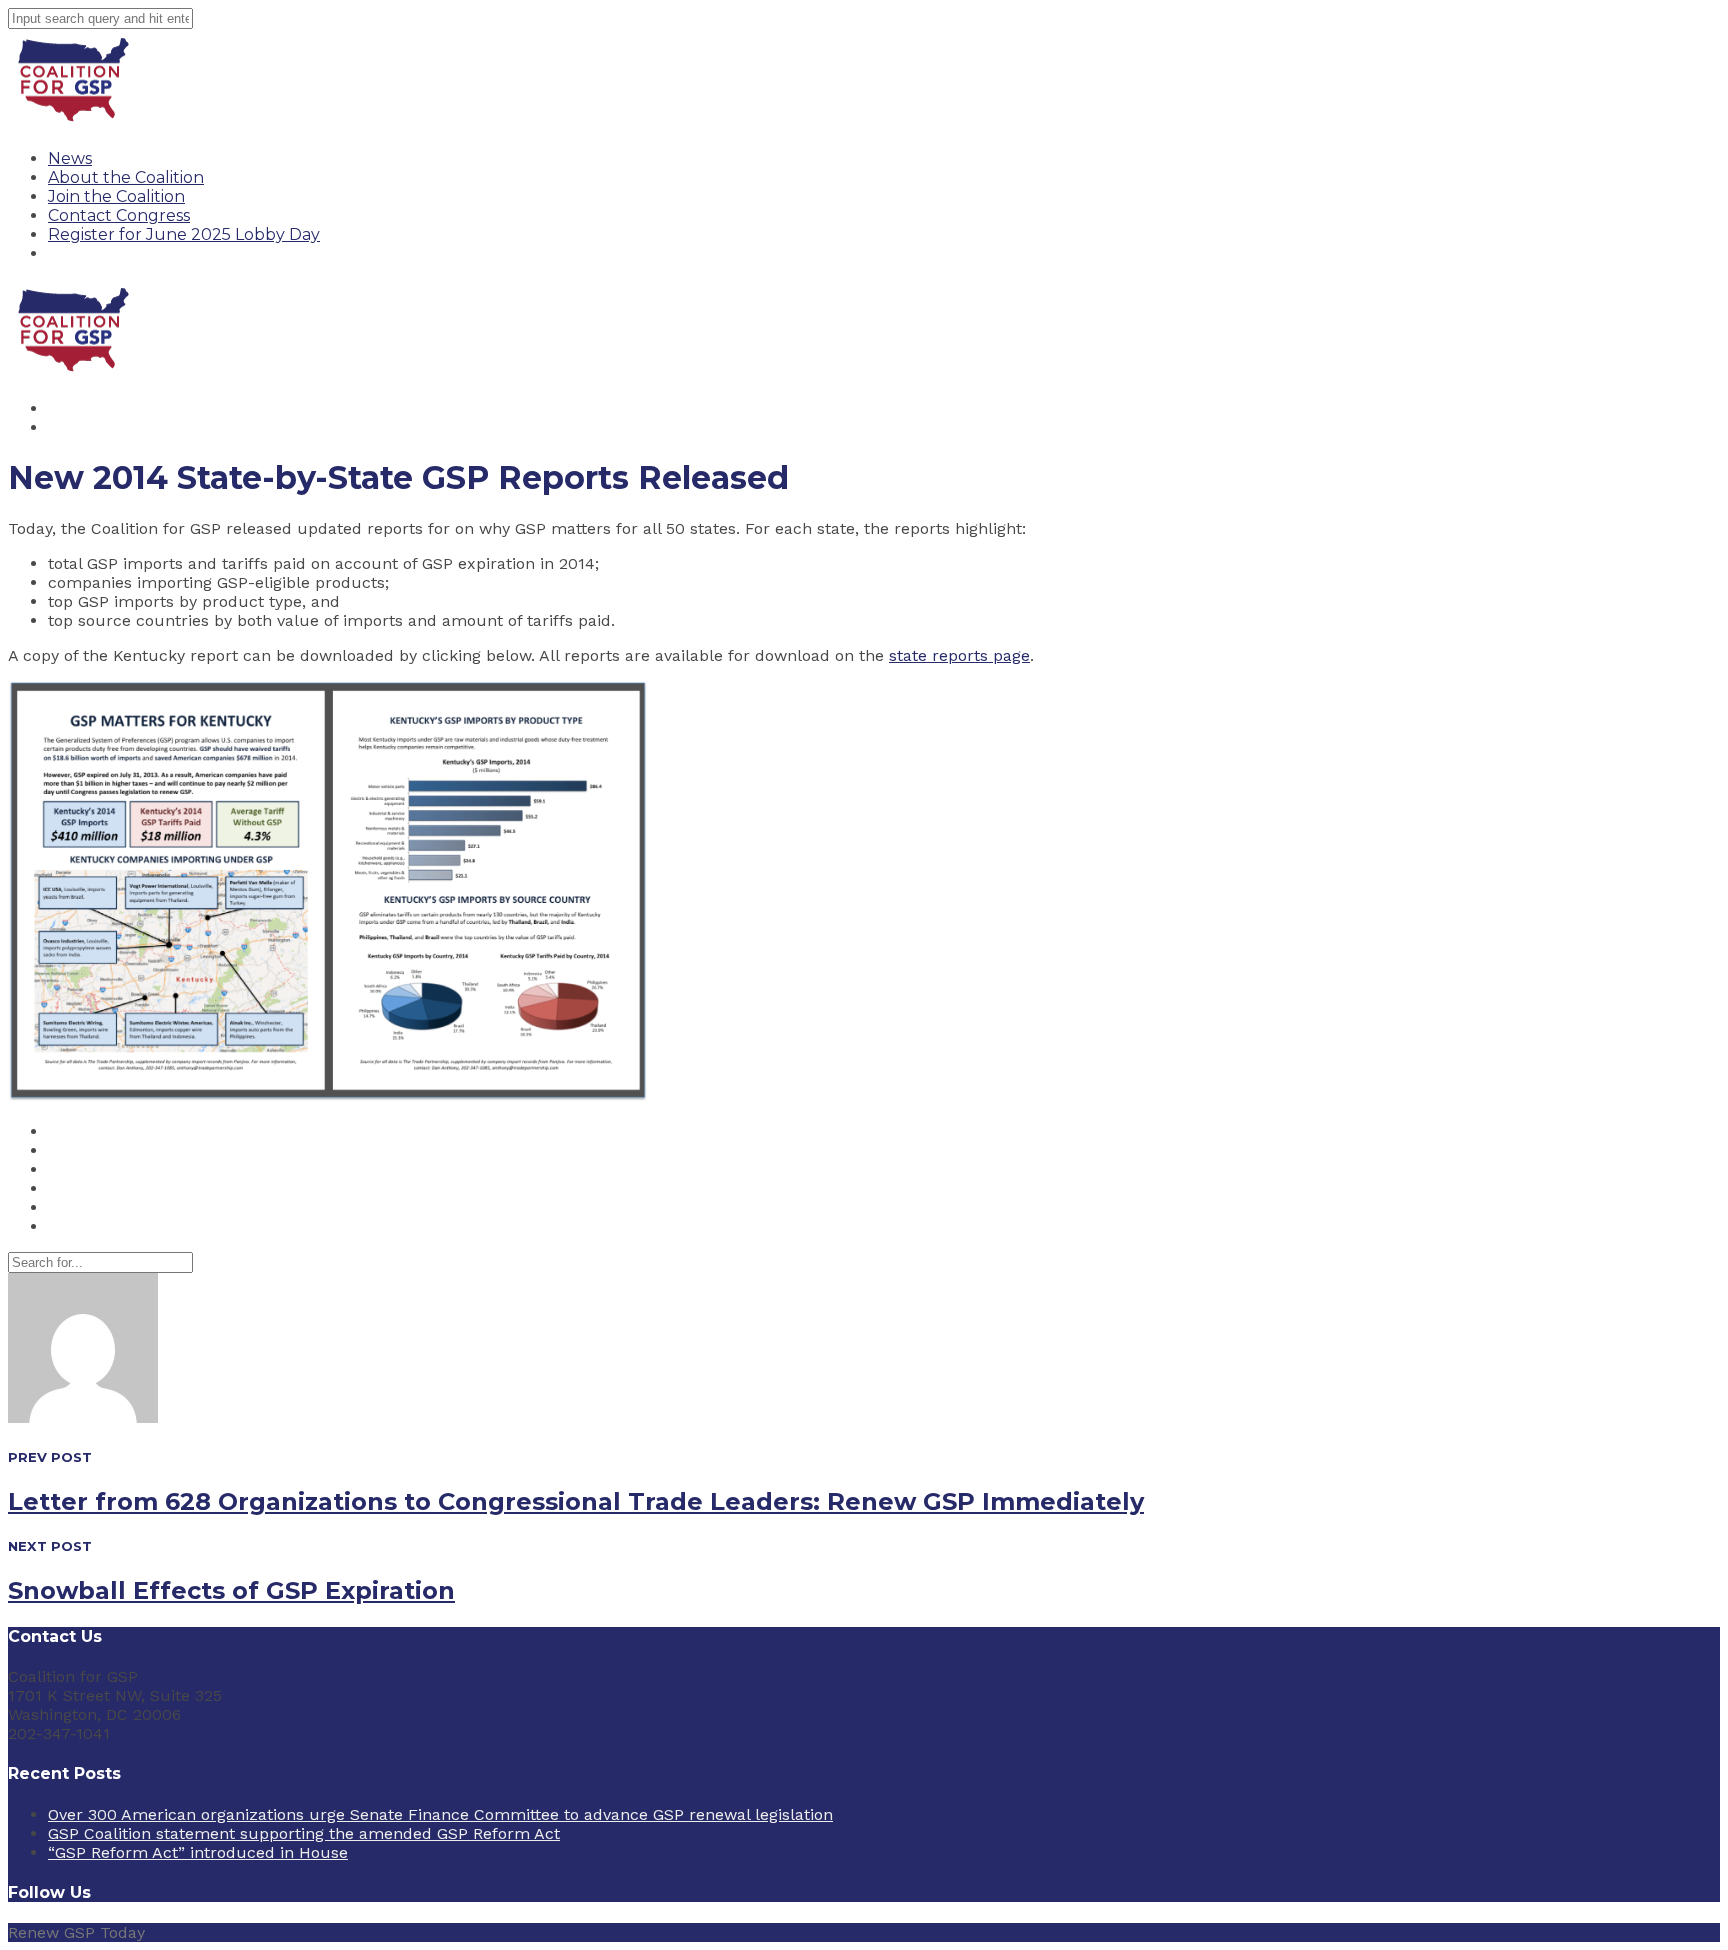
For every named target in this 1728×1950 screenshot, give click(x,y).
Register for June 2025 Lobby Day (184, 234)
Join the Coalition (116, 196)
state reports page (959, 655)
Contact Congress (119, 215)
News (70, 158)
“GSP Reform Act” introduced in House (198, 1852)
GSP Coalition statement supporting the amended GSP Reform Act (304, 1833)
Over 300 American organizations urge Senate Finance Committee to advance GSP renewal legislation (440, 1814)
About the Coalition (126, 177)
